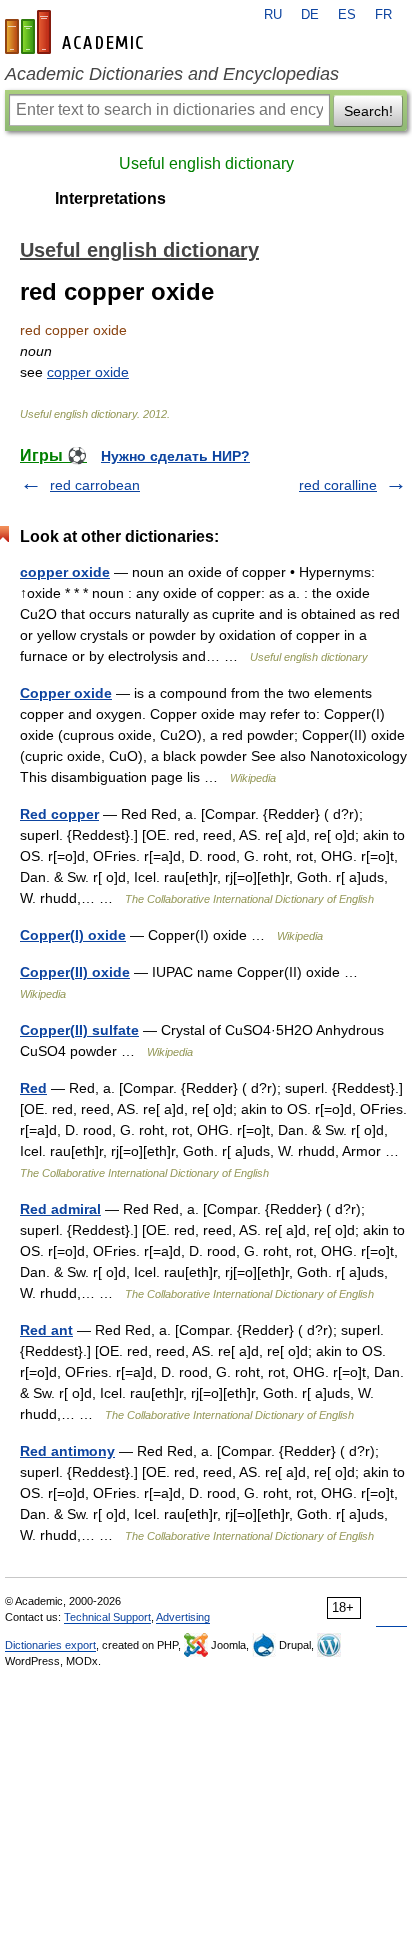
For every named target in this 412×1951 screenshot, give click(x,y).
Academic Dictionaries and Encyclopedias (172, 74)
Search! (368, 111)
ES (347, 15)
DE (310, 15)
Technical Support (107, 1617)
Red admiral (60, 1209)
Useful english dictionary (206, 163)
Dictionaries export (50, 1645)
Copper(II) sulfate (79, 1030)
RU (273, 15)
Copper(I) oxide (73, 935)
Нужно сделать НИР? (175, 456)
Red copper (59, 814)
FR (383, 15)
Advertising (183, 1617)
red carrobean (95, 485)
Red (33, 1088)
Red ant (46, 1330)
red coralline (338, 485)
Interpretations (110, 198)
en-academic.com (77, 32)
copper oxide (88, 372)
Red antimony (67, 1451)
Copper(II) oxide (75, 972)
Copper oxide (66, 693)
